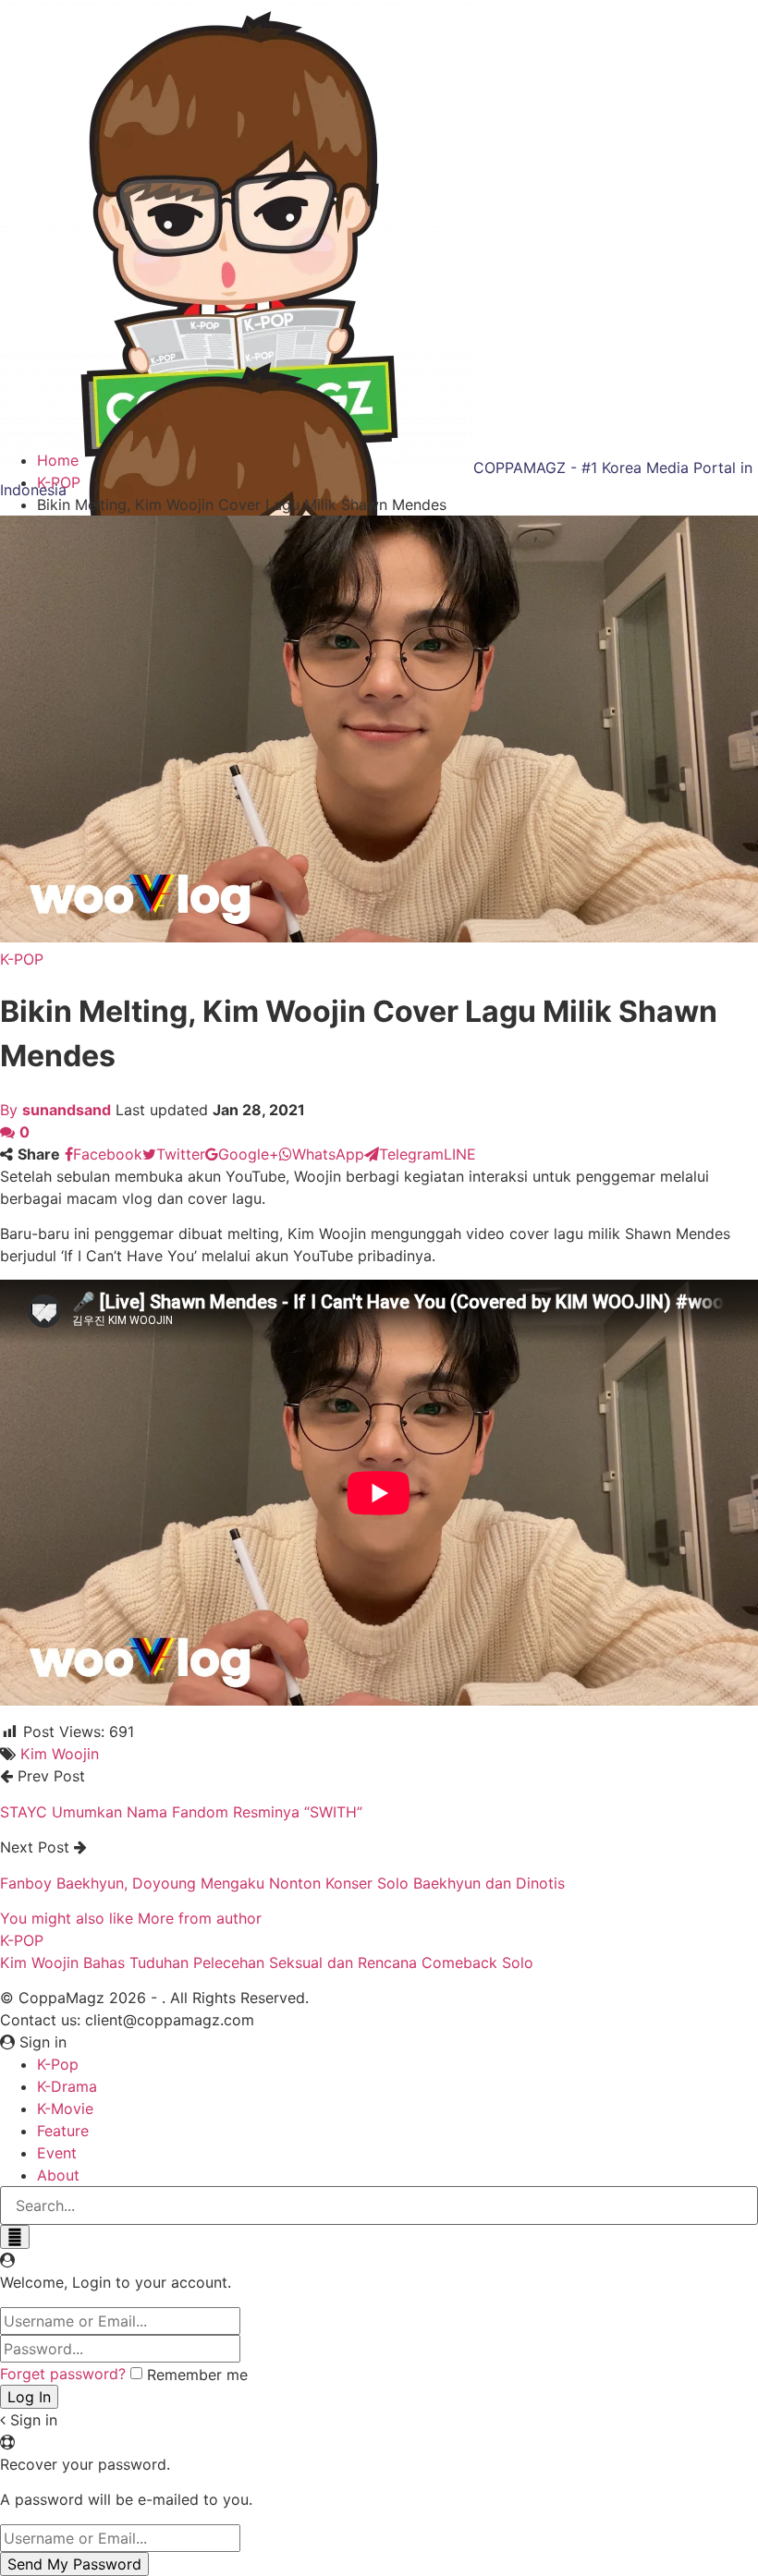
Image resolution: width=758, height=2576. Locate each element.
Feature (63, 2131)
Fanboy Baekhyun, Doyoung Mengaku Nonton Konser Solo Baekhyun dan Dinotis (282, 1883)
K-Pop (58, 2064)
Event (57, 2153)
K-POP (22, 959)
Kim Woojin (60, 1754)
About (58, 2175)
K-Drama (67, 2086)
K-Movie (65, 2108)
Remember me (197, 2375)
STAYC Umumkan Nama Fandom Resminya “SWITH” (181, 1812)
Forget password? (63, 2374)
